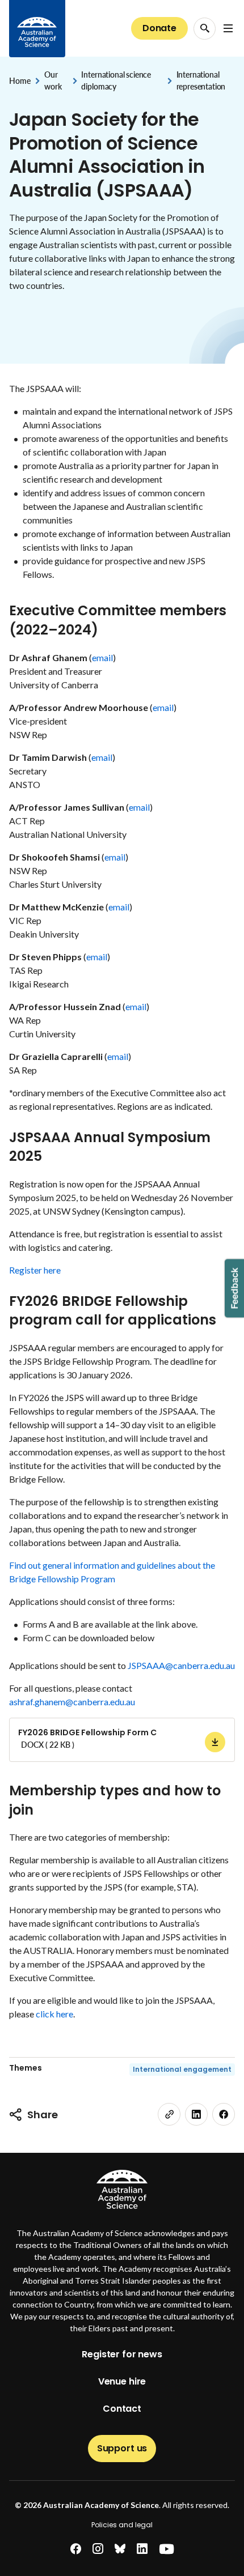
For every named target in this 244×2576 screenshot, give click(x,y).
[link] (169, 2114)
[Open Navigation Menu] (228, 28)
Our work (53, 80)
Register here (35, 1270)
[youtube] (167, 2549)
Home (20, 81)
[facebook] (224, 2114)
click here (54, 2014)
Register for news (122, 2354)
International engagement (182, 2069)
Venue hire (122, 2381)
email (102, 657)
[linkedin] (196, 2114)
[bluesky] (120, 2549)
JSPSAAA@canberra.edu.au (181, 1665)
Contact (122, 2409)
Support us (122, 2448)
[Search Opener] (205, 29)
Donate (159, 28)
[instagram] (98, 2549)
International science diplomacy (116, 80)
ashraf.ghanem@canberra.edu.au (72, 1702)
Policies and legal (122, 2525)
